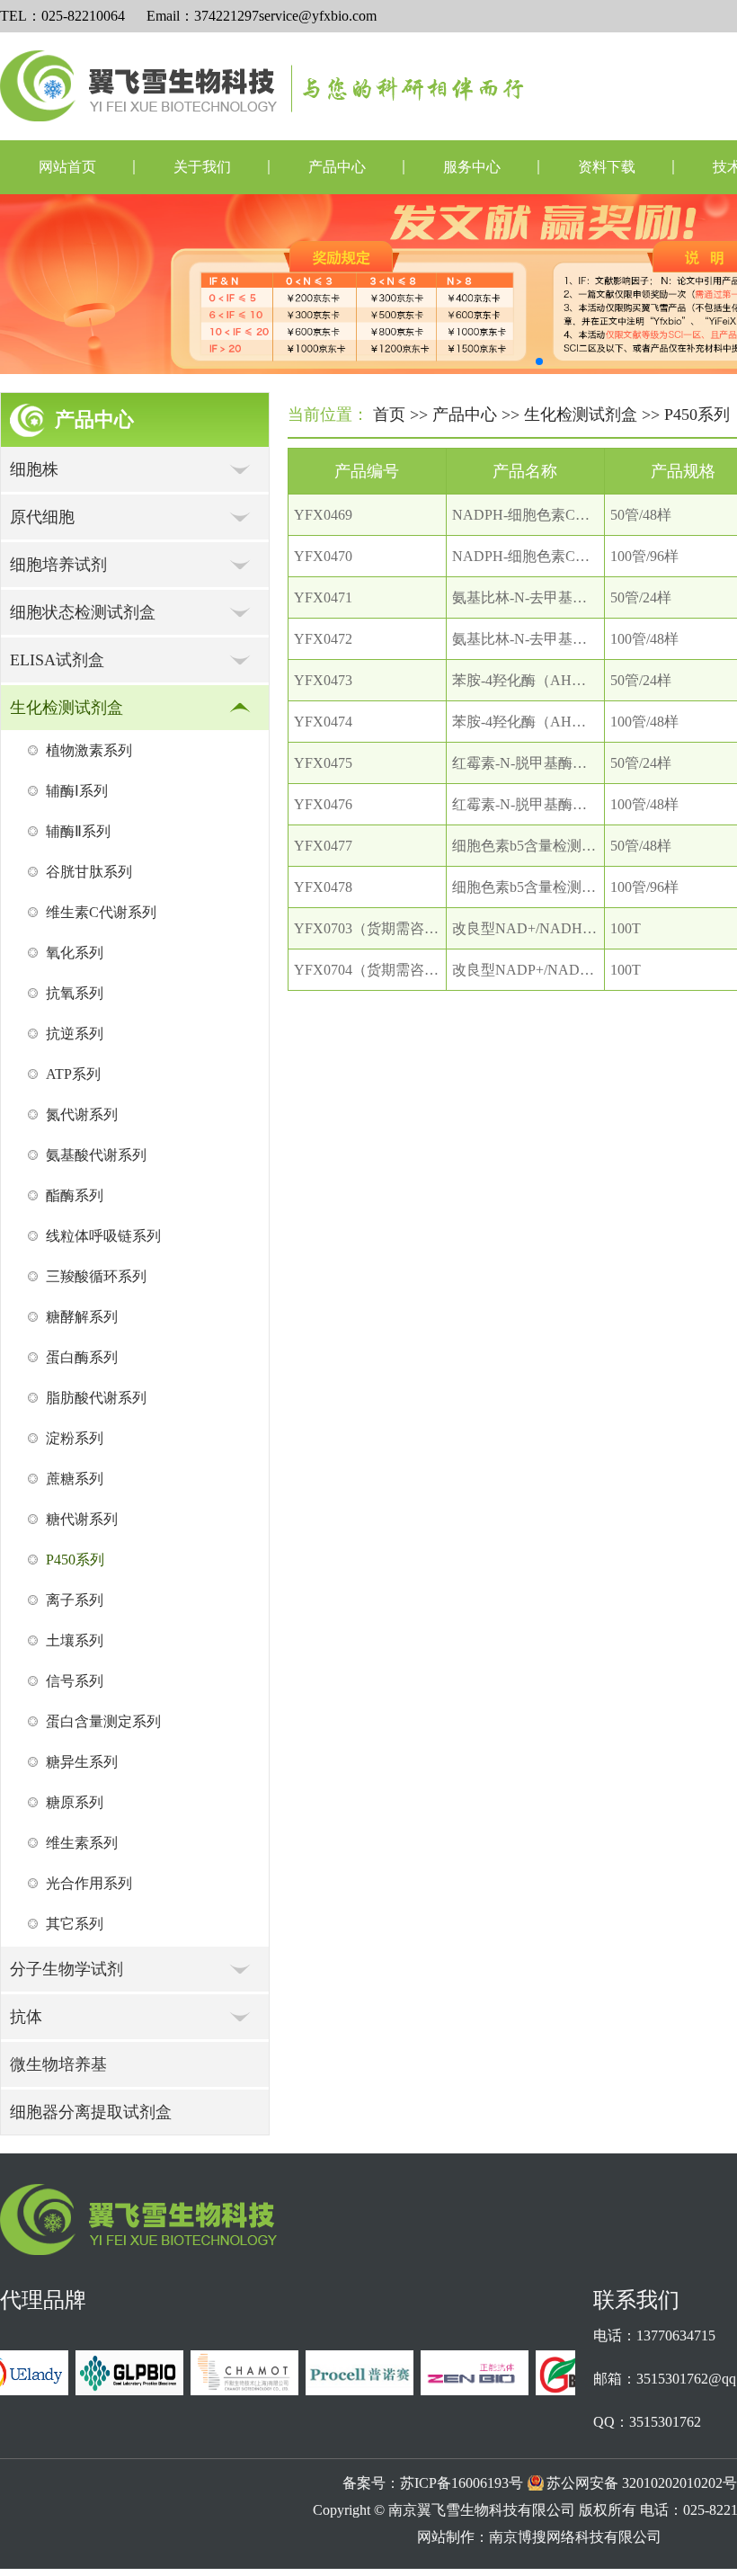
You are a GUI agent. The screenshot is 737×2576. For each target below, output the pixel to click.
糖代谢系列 (82, 1519)
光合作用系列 (89, 1883)
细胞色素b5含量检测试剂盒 (538, 846)
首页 (389, 414)
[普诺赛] (350, 2390)
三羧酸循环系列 (96, 1276)
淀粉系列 (75, 1438)
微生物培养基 (58, 2064)
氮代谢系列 (82, 1114)
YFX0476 (323, 804)
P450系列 (75, 1560)
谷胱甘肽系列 (89, 872)
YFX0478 (323, 887)
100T (626, 928)
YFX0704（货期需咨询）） (381, 970)
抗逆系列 (75, 1034)
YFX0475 (323, 763)
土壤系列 (75, 1640)
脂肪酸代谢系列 (96, 1398)
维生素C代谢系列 (101, 912)
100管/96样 (644, 556)
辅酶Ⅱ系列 (78, 831)
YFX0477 (323, 846)
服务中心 (472, 167)
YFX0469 (323, 515)
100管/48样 (644, 639)
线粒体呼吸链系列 (103, 1236)
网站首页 (67, 167)
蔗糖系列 (75, 1479)
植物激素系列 (89, 750)
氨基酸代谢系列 (96, 1155)
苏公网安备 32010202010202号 (642, 2483)
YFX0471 (323, 597)
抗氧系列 (75, 993)
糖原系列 (75, 1802)
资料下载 (607, 167)
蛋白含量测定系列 (103, 1721)
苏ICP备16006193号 (462, 2483)
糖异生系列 (82, 1762)
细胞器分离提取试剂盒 (91, 2112)
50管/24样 (641, 597)
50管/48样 (641, 515)
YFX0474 (323, 722)
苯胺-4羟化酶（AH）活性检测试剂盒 (569, 680)
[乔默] (235, 2390)
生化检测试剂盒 (581, 414)
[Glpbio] (120, 2390)
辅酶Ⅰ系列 (77, 791)
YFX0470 (323, 556)
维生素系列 (82, 1843)
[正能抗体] (465, 2390)
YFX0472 (323, 639)
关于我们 (202, 167)
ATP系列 (73, 1074)
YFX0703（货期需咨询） (373, 928)
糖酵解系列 (82, 1317)
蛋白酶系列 (82, 1357)
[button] (539, 361)
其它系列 (75, 1924)
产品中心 (337, 167)
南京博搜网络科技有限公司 (575, 2537)
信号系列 (75, 1681)
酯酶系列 (75, 1195)
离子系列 (75, 1600)
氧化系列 (75, 953)
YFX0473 (323, 680)
